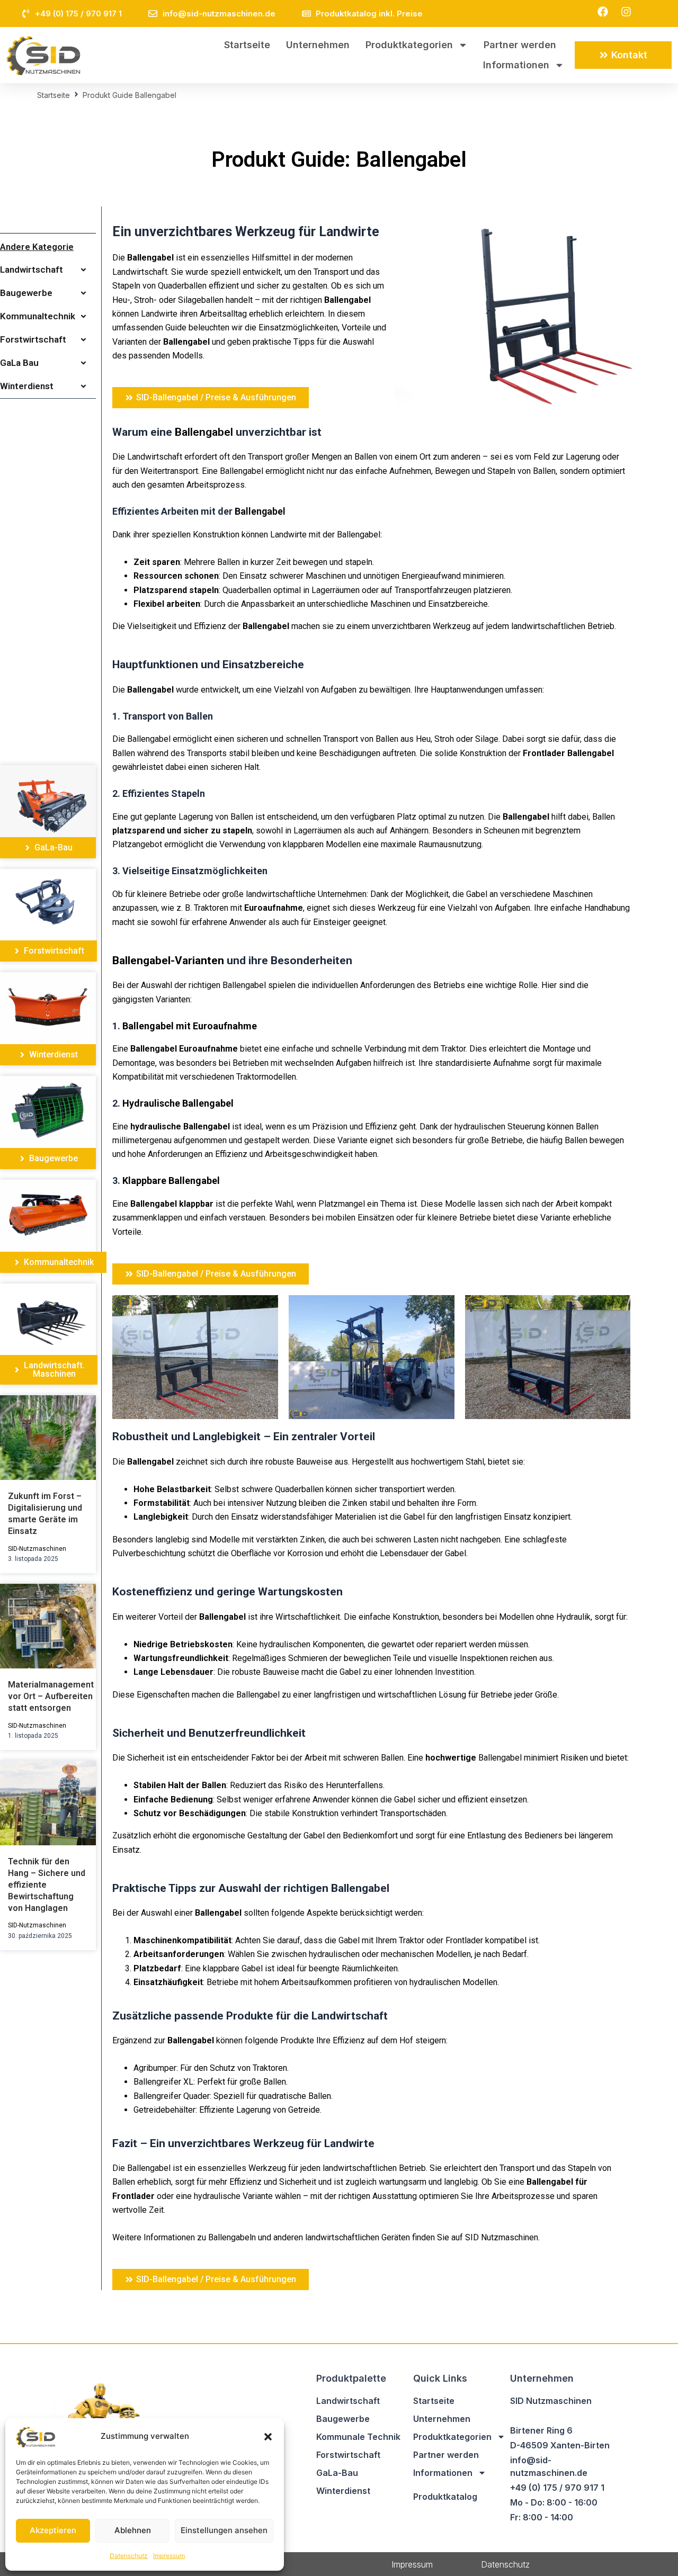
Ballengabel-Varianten (168, 961)
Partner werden (520, 45)
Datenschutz (129, 2556)
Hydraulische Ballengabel (178, 1103)
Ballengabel (150, 258)
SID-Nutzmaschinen (37, 1549)
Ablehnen (133, 2530)
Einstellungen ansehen (224, 2530)
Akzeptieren (53, 2530)
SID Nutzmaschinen (502, 2237)
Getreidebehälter (164, 2110)
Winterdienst (27, 386)
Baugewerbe (26, 293)
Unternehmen (318, 45)
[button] (268, 2437)
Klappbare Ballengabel (171, 1181)
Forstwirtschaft (33, 339)
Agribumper (155, 2068)
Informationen (516, 65)
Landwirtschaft (32, 270)
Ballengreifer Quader (172, 2096)
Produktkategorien (409, 45)
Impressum (169, 2556)
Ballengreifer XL (163, 2082)
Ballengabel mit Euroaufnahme (190, 1026)
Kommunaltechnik (38, 316)
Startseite (247, 45)
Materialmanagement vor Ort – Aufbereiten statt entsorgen (51, 1696)
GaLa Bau (19, 363)
